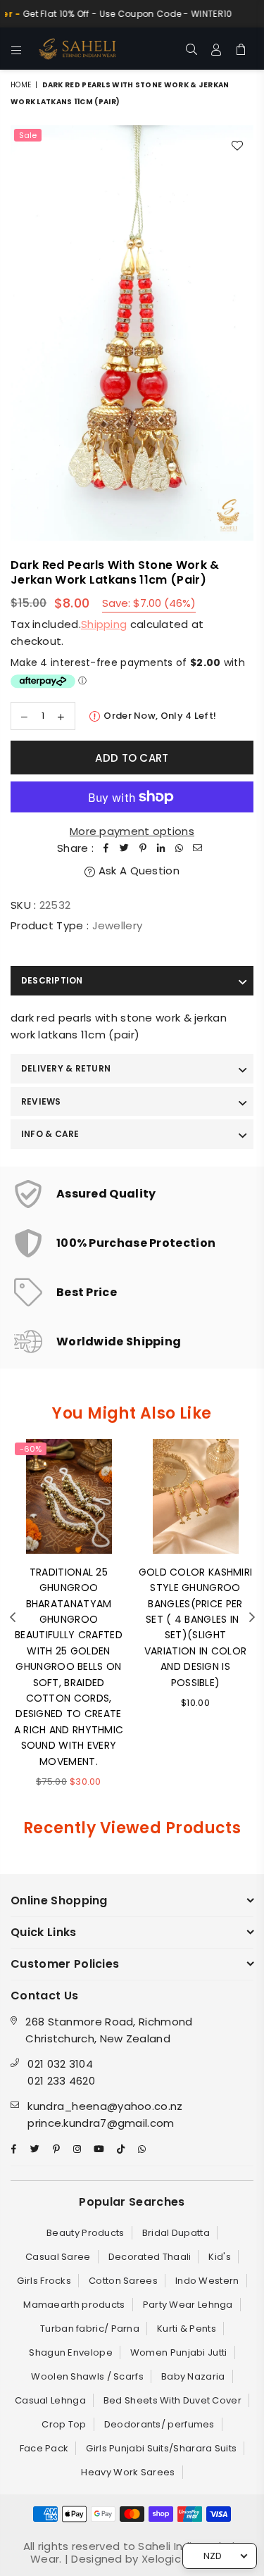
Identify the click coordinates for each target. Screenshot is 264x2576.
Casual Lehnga (50, 2400)
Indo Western (207, 2281)
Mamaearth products (74, 2305)
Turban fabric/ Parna (90, 2329)
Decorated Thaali (150, 2257)
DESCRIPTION (52, 980)
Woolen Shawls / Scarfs (87, 2376)
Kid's (220, 2257)
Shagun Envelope (71, 2352)
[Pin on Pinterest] (143, 848)
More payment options (132, 831)
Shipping (104, 624)
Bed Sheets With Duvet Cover (172, 2400)
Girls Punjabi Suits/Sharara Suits (161, 2448)
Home (21, 85)
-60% (31, 1449)
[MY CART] (241, 49)
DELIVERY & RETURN (66, 1068)
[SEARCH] (192, 49)
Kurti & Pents (187, 2329)
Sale (28, 135)
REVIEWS (41, 1101)
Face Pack (44, 2448)
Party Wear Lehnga (188, 2305)
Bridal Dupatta (176, 2233)
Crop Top (64, 2424)
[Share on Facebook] (106, 848)
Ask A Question (137, 871)
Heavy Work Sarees (128, 2472)
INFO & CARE (50, 1134)
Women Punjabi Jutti (179, 2352)
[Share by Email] (198, 848)
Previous (13, 1618)
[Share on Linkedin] (161, 848)
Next (252, 1618)
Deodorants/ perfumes (159, 2424)
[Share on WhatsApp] (180, 848)
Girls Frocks (44, 2281)
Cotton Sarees (123, 2281)
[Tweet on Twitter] (125, 848)
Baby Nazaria (193, 2376)
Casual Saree (58, 2257)
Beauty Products (86, 2233)
